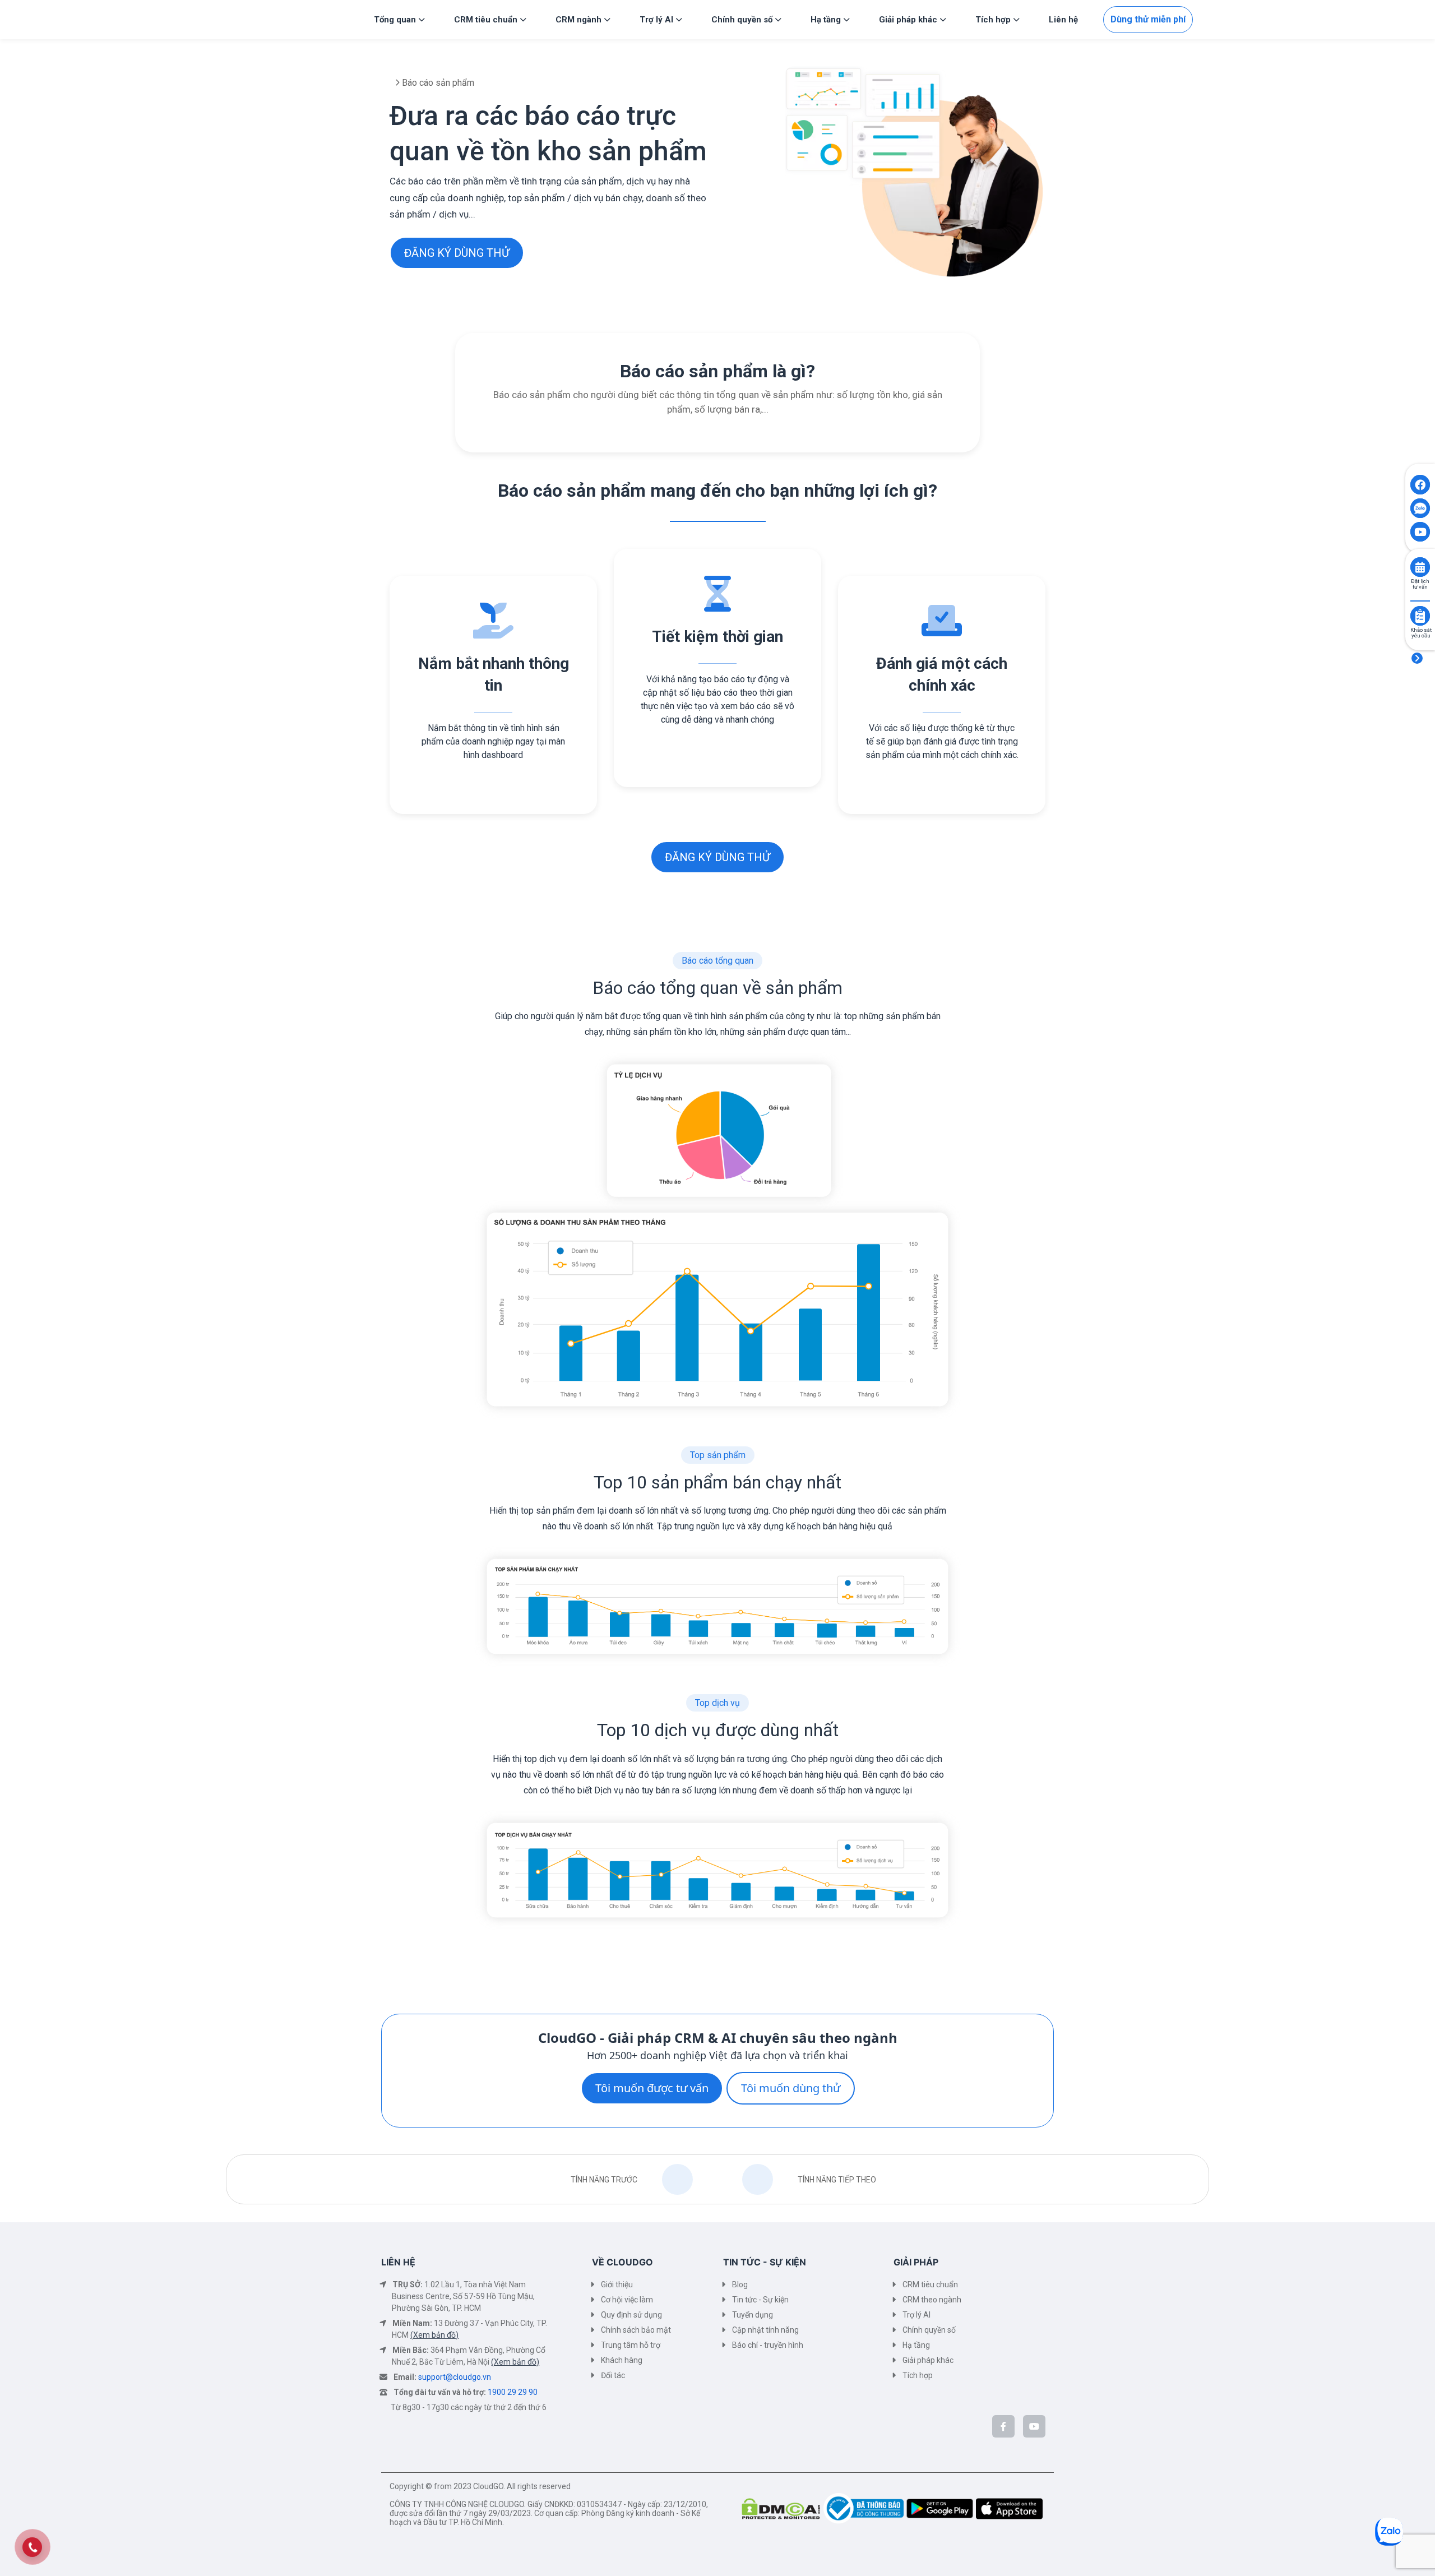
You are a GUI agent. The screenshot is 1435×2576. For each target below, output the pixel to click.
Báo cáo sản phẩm (437, 83)
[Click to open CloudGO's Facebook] (1420, 485)
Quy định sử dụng (631, 2315)
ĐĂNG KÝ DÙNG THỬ (457, 253)
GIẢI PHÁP (916, 2262)
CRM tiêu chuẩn (930, 2284)
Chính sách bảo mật (636, 2330)
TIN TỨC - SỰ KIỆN (765, 2262)
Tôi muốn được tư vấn (652, 2088)
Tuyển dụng (753, 2315)
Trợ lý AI (916, 2315)
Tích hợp (918, 2375)
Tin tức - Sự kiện (760, 2300)
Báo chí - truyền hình (768, 2345)
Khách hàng (622, 2360)
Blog (740, 2284)
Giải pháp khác (928, 2360)
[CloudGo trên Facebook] (1003, 2426)
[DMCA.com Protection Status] (783, 2508)
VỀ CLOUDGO (622, 2262)
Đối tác (613, 2375)
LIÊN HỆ (398, 2262)
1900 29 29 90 (513, 2392)
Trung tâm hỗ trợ (631, 2345)
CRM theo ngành (932, 2300)
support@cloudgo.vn (455, 2377)
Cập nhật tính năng (765, 2330)
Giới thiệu (617, 2284)
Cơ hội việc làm (627, 2300)
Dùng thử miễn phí (1148, 19)
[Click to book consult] (1420, 567)
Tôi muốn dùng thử (791, 2088)
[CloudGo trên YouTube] (1034, 2426)
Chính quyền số (929, 2330)
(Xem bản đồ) (434, 2335)
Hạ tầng (916, 2345)
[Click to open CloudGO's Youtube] (1420, 532)
